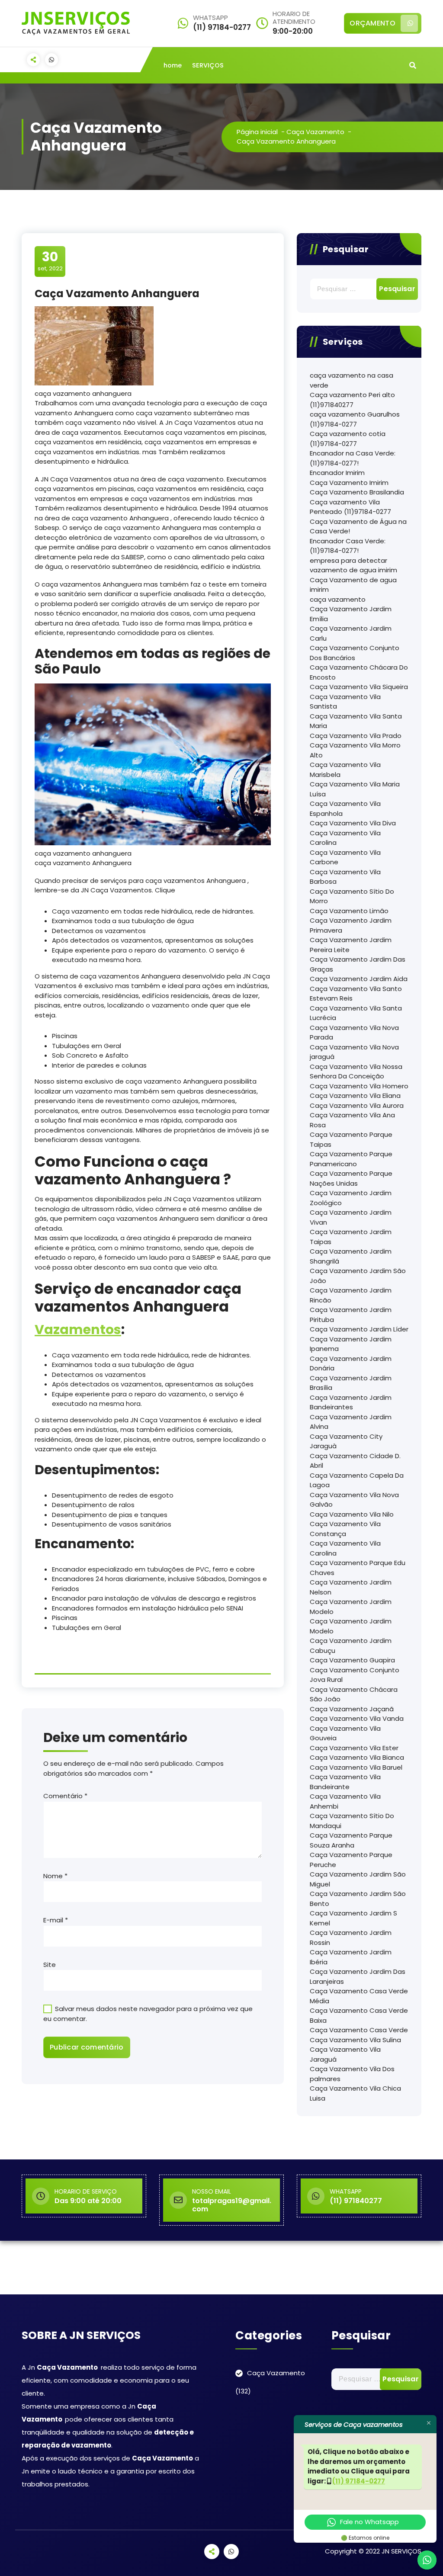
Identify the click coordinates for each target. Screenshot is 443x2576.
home (173, 65)
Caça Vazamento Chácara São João (354, 1694)
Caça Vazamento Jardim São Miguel (358, 1879)
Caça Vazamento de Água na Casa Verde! (358, 526)
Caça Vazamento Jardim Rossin (351, 1938)
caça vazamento (338, 599)
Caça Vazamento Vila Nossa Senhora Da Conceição (356, 1071)
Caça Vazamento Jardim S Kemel (353, 1918)
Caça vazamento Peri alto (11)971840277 (352, 400)
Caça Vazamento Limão (349, 911)
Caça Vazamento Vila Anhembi (345, 1801)
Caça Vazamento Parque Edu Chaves (358, 1568)
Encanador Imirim (337, 473)
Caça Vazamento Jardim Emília (351, 614)
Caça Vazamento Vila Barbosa (345, 877)
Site (50, 1965)
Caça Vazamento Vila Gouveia (345, 1733)
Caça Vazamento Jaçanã (352, 1709)
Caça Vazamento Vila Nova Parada (354, 1033)
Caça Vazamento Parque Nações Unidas (351, 1178)
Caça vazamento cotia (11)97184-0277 (348, 439)
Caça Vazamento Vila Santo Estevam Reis (356, 994)
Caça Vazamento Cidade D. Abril (355, 1461)
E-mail (56, 1920)
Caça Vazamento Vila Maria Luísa (355, 789)
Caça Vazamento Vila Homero (359, 1086)
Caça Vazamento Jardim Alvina (351, 1422)
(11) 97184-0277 (359, 2481)
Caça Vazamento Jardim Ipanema (351, 1344)
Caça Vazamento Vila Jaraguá (345, 2054)
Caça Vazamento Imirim (349, 483)
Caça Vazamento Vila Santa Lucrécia (356, 1013)
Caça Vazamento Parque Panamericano (351, 1159)
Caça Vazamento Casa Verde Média (359, 1996)
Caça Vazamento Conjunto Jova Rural (355, 1675)
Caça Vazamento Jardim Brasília (351, 1383)
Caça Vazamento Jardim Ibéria (351, 1957)
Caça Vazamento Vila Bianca (357, 1757)
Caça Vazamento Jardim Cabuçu (351, 1646)
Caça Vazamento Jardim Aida (359, 979)
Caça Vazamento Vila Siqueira (359, 687)
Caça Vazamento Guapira (352, 1660)
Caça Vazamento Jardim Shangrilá (351, 1256)
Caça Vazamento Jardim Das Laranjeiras (358, 1976)
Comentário (65, 1796)
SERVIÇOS (208, 65)
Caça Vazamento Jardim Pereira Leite (351, 945)
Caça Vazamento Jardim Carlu (351, 633)
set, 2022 (50, 261)
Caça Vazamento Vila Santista (345, 702)
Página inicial (257, 132)
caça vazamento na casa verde (352, 380)
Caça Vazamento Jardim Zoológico (351, 1198)
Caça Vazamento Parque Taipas (351, 1139)
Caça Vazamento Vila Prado (356, 736)
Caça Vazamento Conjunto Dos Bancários (355, 653)
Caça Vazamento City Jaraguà (346, 1441)
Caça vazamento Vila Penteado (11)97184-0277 (350, 507)
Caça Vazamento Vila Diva (353, 823)
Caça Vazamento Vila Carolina (345, 838)
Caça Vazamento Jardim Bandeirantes (351, 1402)
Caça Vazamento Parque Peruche (351, 1860)
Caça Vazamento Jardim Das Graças (358, 964)
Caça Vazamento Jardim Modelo (351, 1607)
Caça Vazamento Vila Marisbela (345, 770)
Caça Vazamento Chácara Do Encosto (359, 672)
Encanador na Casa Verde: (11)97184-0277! (353, 458)
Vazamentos (78, 1330)
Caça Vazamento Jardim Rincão (351, 1295)
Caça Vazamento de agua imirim (353, 585)
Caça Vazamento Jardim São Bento (358, 1899)
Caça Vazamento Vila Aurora (357, 1105)
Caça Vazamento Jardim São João (358, 1276)
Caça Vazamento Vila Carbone (345, 857)
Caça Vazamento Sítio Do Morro (352, 896)
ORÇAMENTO (372, 23)
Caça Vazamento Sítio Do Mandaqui (352, 1821)
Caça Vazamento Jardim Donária (351, 1363)
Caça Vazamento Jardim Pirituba (351, 1315)
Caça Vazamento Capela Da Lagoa (357, 1480)
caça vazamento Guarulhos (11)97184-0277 (355, 419)
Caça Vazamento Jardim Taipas (351, 1237)
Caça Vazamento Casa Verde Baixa (359, 2015)
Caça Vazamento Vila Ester (354, 1748)
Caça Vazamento (315, 132)
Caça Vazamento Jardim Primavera (351, 925)
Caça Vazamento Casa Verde (359, 2030)
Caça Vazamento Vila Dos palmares (352, 2074)
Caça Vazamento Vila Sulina (355, 2040)
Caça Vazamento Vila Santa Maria (356, 721)
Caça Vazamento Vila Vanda (357, 1718)
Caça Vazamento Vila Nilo (352, 1514)
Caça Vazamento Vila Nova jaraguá (354, 1052)
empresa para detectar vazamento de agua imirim (353, 565)
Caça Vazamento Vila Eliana (355, 1096)
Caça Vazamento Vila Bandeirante (345, 1782)
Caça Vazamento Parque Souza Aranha (351, 1840)
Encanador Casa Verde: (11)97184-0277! (348, 546)
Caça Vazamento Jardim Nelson (351, 1587)
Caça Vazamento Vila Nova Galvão (354, 1500)
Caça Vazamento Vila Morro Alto (355, 750)
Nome (55, 1876)
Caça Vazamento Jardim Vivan (351, 1217)
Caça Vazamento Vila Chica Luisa (355, 2093)
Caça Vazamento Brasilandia (357, 492)
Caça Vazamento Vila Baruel (356, 1767)
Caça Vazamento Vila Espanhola (345, 808)
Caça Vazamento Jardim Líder (359, 1329)
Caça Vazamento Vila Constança (345, 1529)
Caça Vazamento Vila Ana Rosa (352, 1120)
